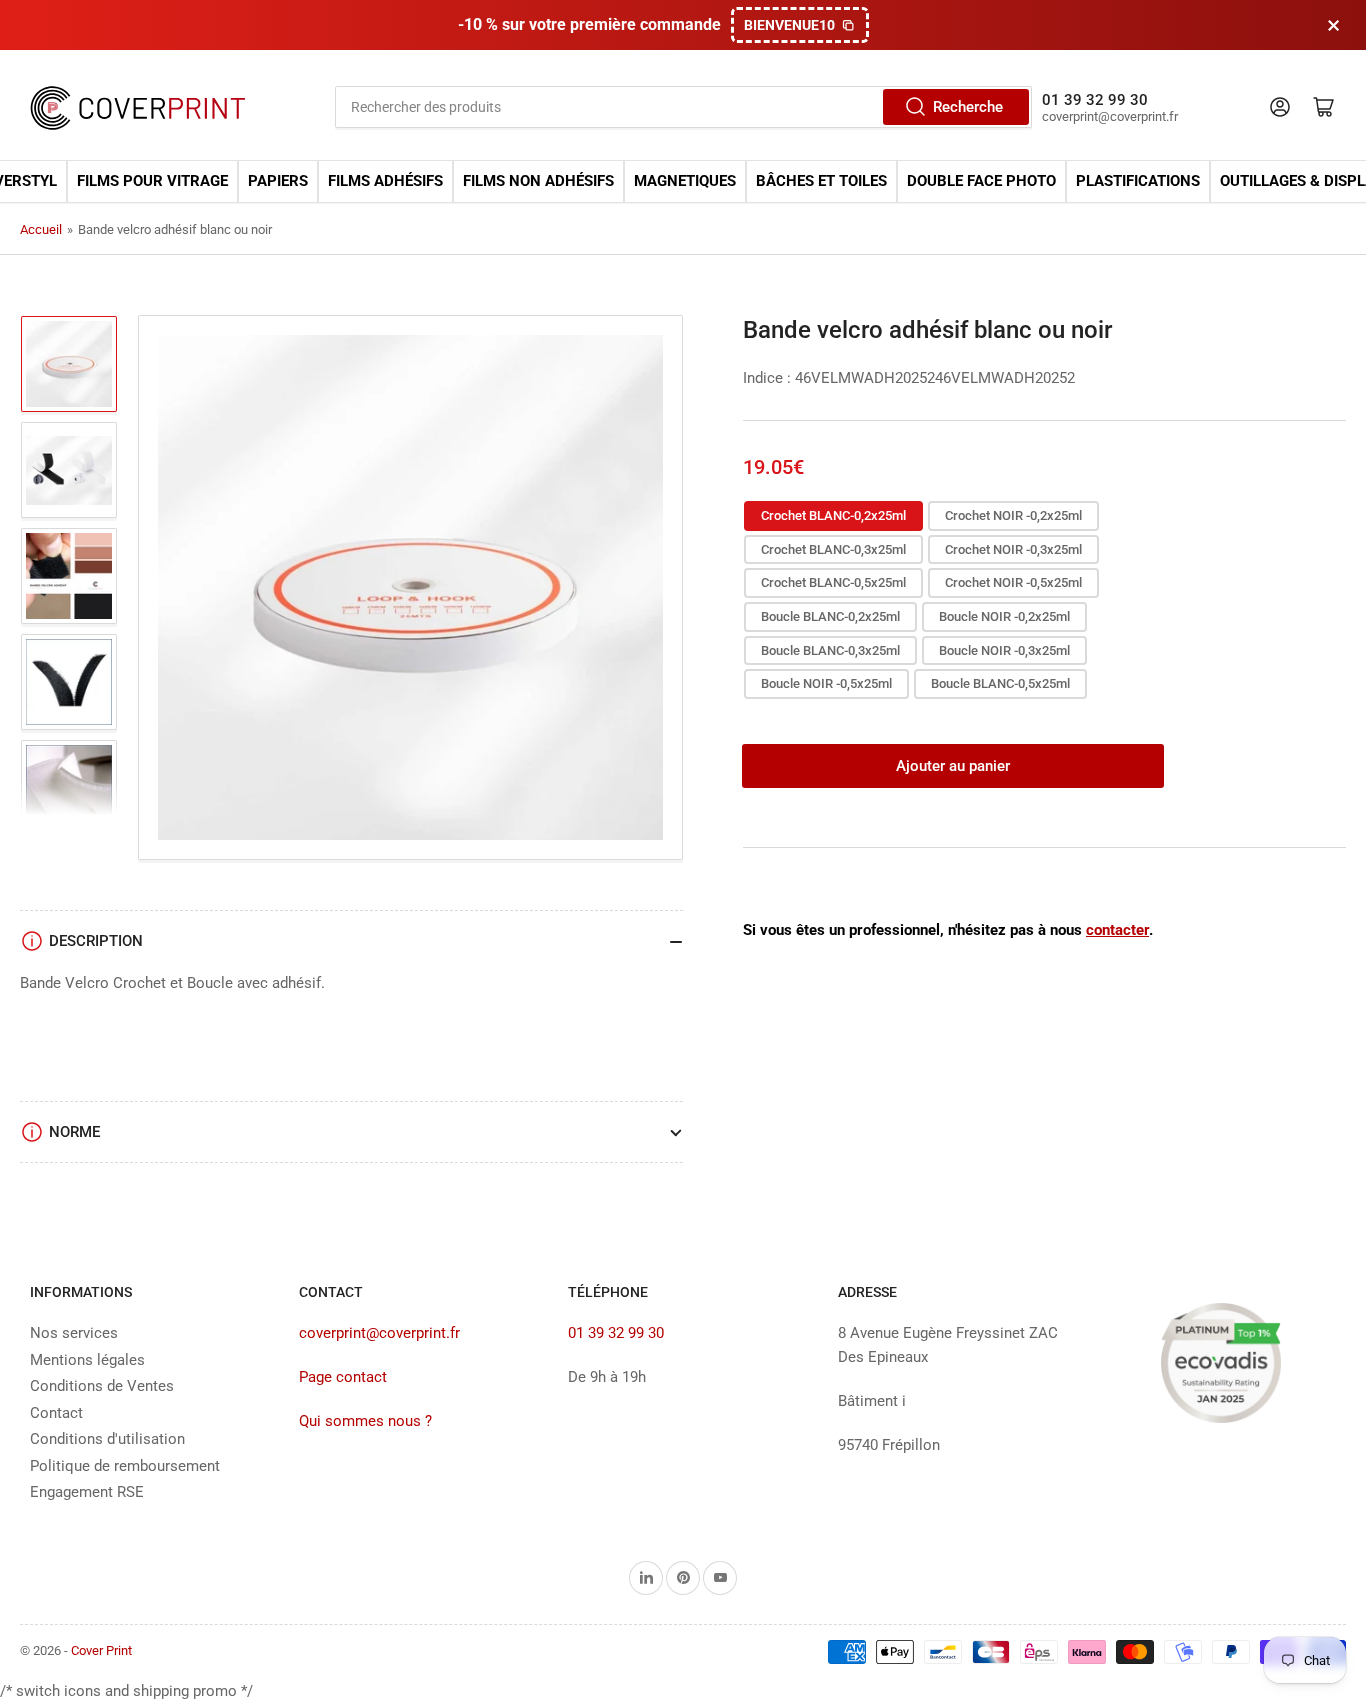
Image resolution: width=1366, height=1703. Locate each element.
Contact (56, 1413)
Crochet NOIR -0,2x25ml (1013, 515)
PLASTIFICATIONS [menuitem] (1138, 181)
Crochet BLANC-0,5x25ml (833, 582)
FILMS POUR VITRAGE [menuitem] (152, 181)
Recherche (968, 107)
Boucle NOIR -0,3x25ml (1004, 650)
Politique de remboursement (125, 1466)
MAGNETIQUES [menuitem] (685, 181)
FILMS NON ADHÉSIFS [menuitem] (538, 181)
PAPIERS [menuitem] (278, 181)
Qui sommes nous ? (365, 1421)
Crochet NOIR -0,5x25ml (1013, 582)
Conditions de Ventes (102, 1386)
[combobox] (683, 107)
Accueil (41, 229)
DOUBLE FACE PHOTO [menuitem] (981, 181)
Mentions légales (87, 1360)
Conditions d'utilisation (107, 1439)
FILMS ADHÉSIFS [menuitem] (385, 181)
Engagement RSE (87, 1492)
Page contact (343, 1377)
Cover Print (101, 1650)
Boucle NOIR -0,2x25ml (1004, 616)
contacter (1117, 930)
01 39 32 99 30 (616, 1333)
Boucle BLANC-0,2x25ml (830, 616)
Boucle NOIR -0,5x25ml (826, 683)
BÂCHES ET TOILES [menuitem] (821, 181)
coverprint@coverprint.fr (379, 1333)
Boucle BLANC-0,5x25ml (1000, 683)
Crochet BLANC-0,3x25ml (833, 549)
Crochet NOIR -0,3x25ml (1013, 549)
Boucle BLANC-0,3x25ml (830, 650)
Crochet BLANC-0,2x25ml (833, 515)
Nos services (74, 1333)
